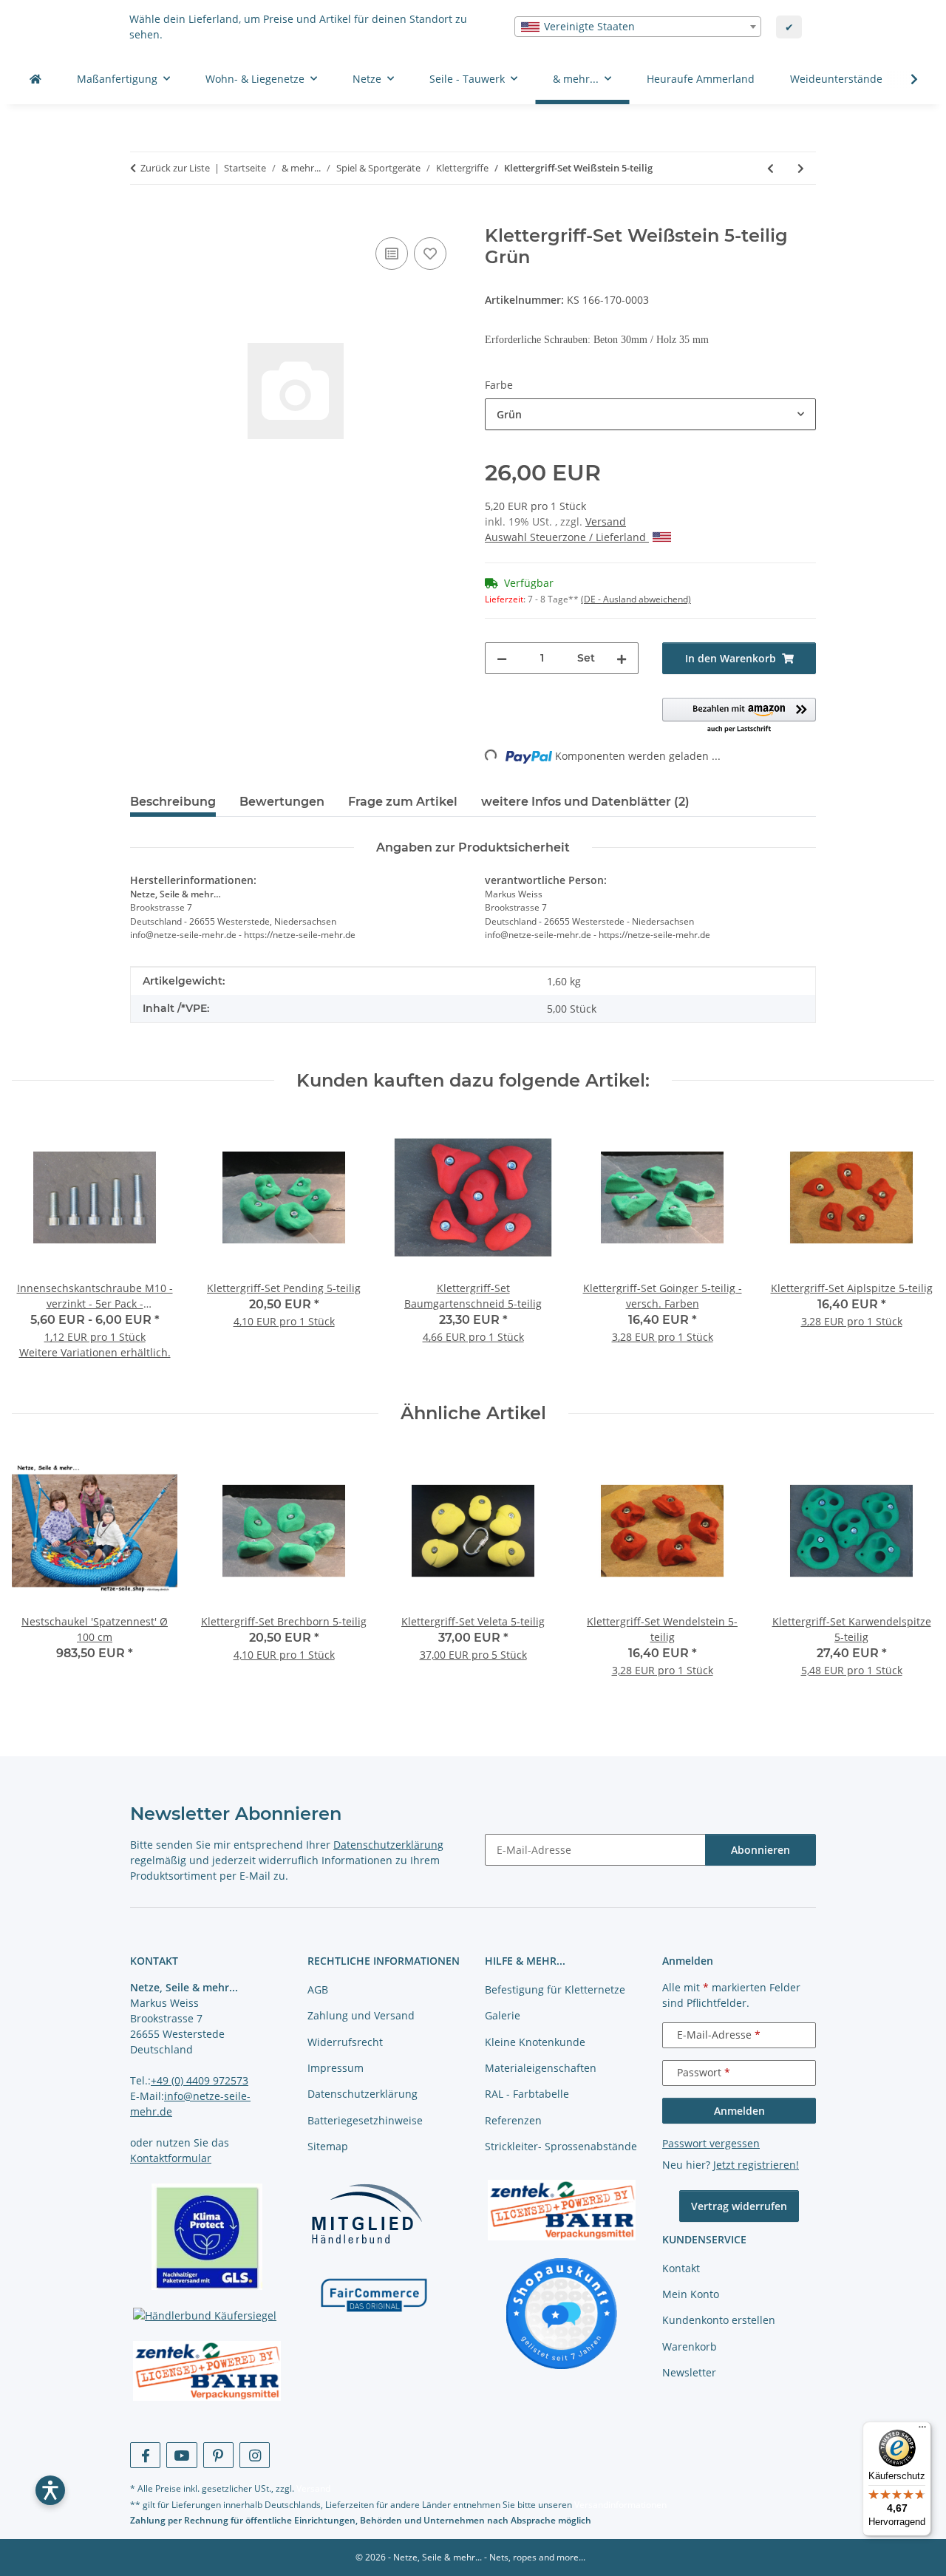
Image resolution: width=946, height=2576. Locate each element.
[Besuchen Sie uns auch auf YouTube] (181, 2455)
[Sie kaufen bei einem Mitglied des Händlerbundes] (367, 2213)
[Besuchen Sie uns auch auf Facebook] (145, 2455)
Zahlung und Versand (361, 2015)
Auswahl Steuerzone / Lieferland (567, 537)
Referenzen (513, 2120)
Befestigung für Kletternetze (555, 1989)
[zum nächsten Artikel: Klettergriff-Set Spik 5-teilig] (801, 168)
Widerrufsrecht (345, 2042)
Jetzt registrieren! (756, 2165)
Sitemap (328, 2146)
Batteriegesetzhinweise (365, 2120)
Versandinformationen (620, 2505)
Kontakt (681, 2268)
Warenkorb (690, 2346)
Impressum (336, 2068)
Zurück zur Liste (175, 168)
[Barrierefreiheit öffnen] (50, 2490)
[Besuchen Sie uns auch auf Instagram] (255, 2455)
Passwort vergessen (711, 2143)
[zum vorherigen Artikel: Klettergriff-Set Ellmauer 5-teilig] (770, 168)
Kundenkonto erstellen (719, 2320)
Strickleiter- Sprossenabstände (561, 2146)
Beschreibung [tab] (173, 802)
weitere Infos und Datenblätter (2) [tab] (585, 802)
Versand (606, 521)
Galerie (503, 2015)
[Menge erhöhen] (622, 658)
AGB (318, 1989)
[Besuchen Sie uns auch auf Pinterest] (218, 2455)
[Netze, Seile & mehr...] (35, 79)
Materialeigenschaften (541, 2068)
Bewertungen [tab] (282, 802)
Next (910, 1247)
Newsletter (689, 2372)
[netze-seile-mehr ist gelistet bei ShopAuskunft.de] (562, 2312)
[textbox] (638, 27)
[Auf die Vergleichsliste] (392, 254)
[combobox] (638, 27)
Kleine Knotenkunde (535, 2042)
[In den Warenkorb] (142, 217)
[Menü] (922, 2430)
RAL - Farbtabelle (527, 2094)
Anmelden (739, 2111)
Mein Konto (691, 2294)
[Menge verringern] (502, 658)
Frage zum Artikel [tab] (403, 802)
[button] (905, 79)
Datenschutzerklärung (388, 1845)
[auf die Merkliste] (430, 254)
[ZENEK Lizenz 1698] (207, 2371)
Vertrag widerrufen (739, 2206)
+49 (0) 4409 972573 (200, 2080)
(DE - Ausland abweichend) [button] (636, 599)
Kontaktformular (171, 2158)
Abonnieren (760, 1850)
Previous (37, 1247)
